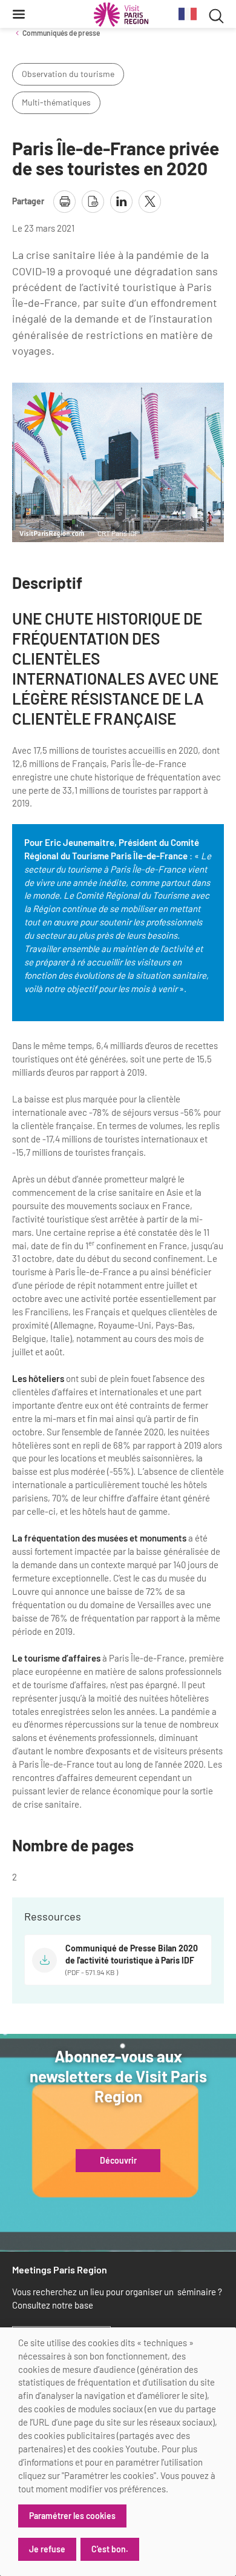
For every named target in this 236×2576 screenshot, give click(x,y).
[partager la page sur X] (150, 202)
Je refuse (47, 2549)
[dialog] (118, 2452)
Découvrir (118, 2161)
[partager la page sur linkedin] (121, 202)
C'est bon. (110, 2549)
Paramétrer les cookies (72, 2516)
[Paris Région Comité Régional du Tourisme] (121, 15)
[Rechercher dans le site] (216, 14)
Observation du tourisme (68, 74)
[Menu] (19, 14)
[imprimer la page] (64, 202)
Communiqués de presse (61, 33)
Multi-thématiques (56, 102)
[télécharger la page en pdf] (93, 202)
